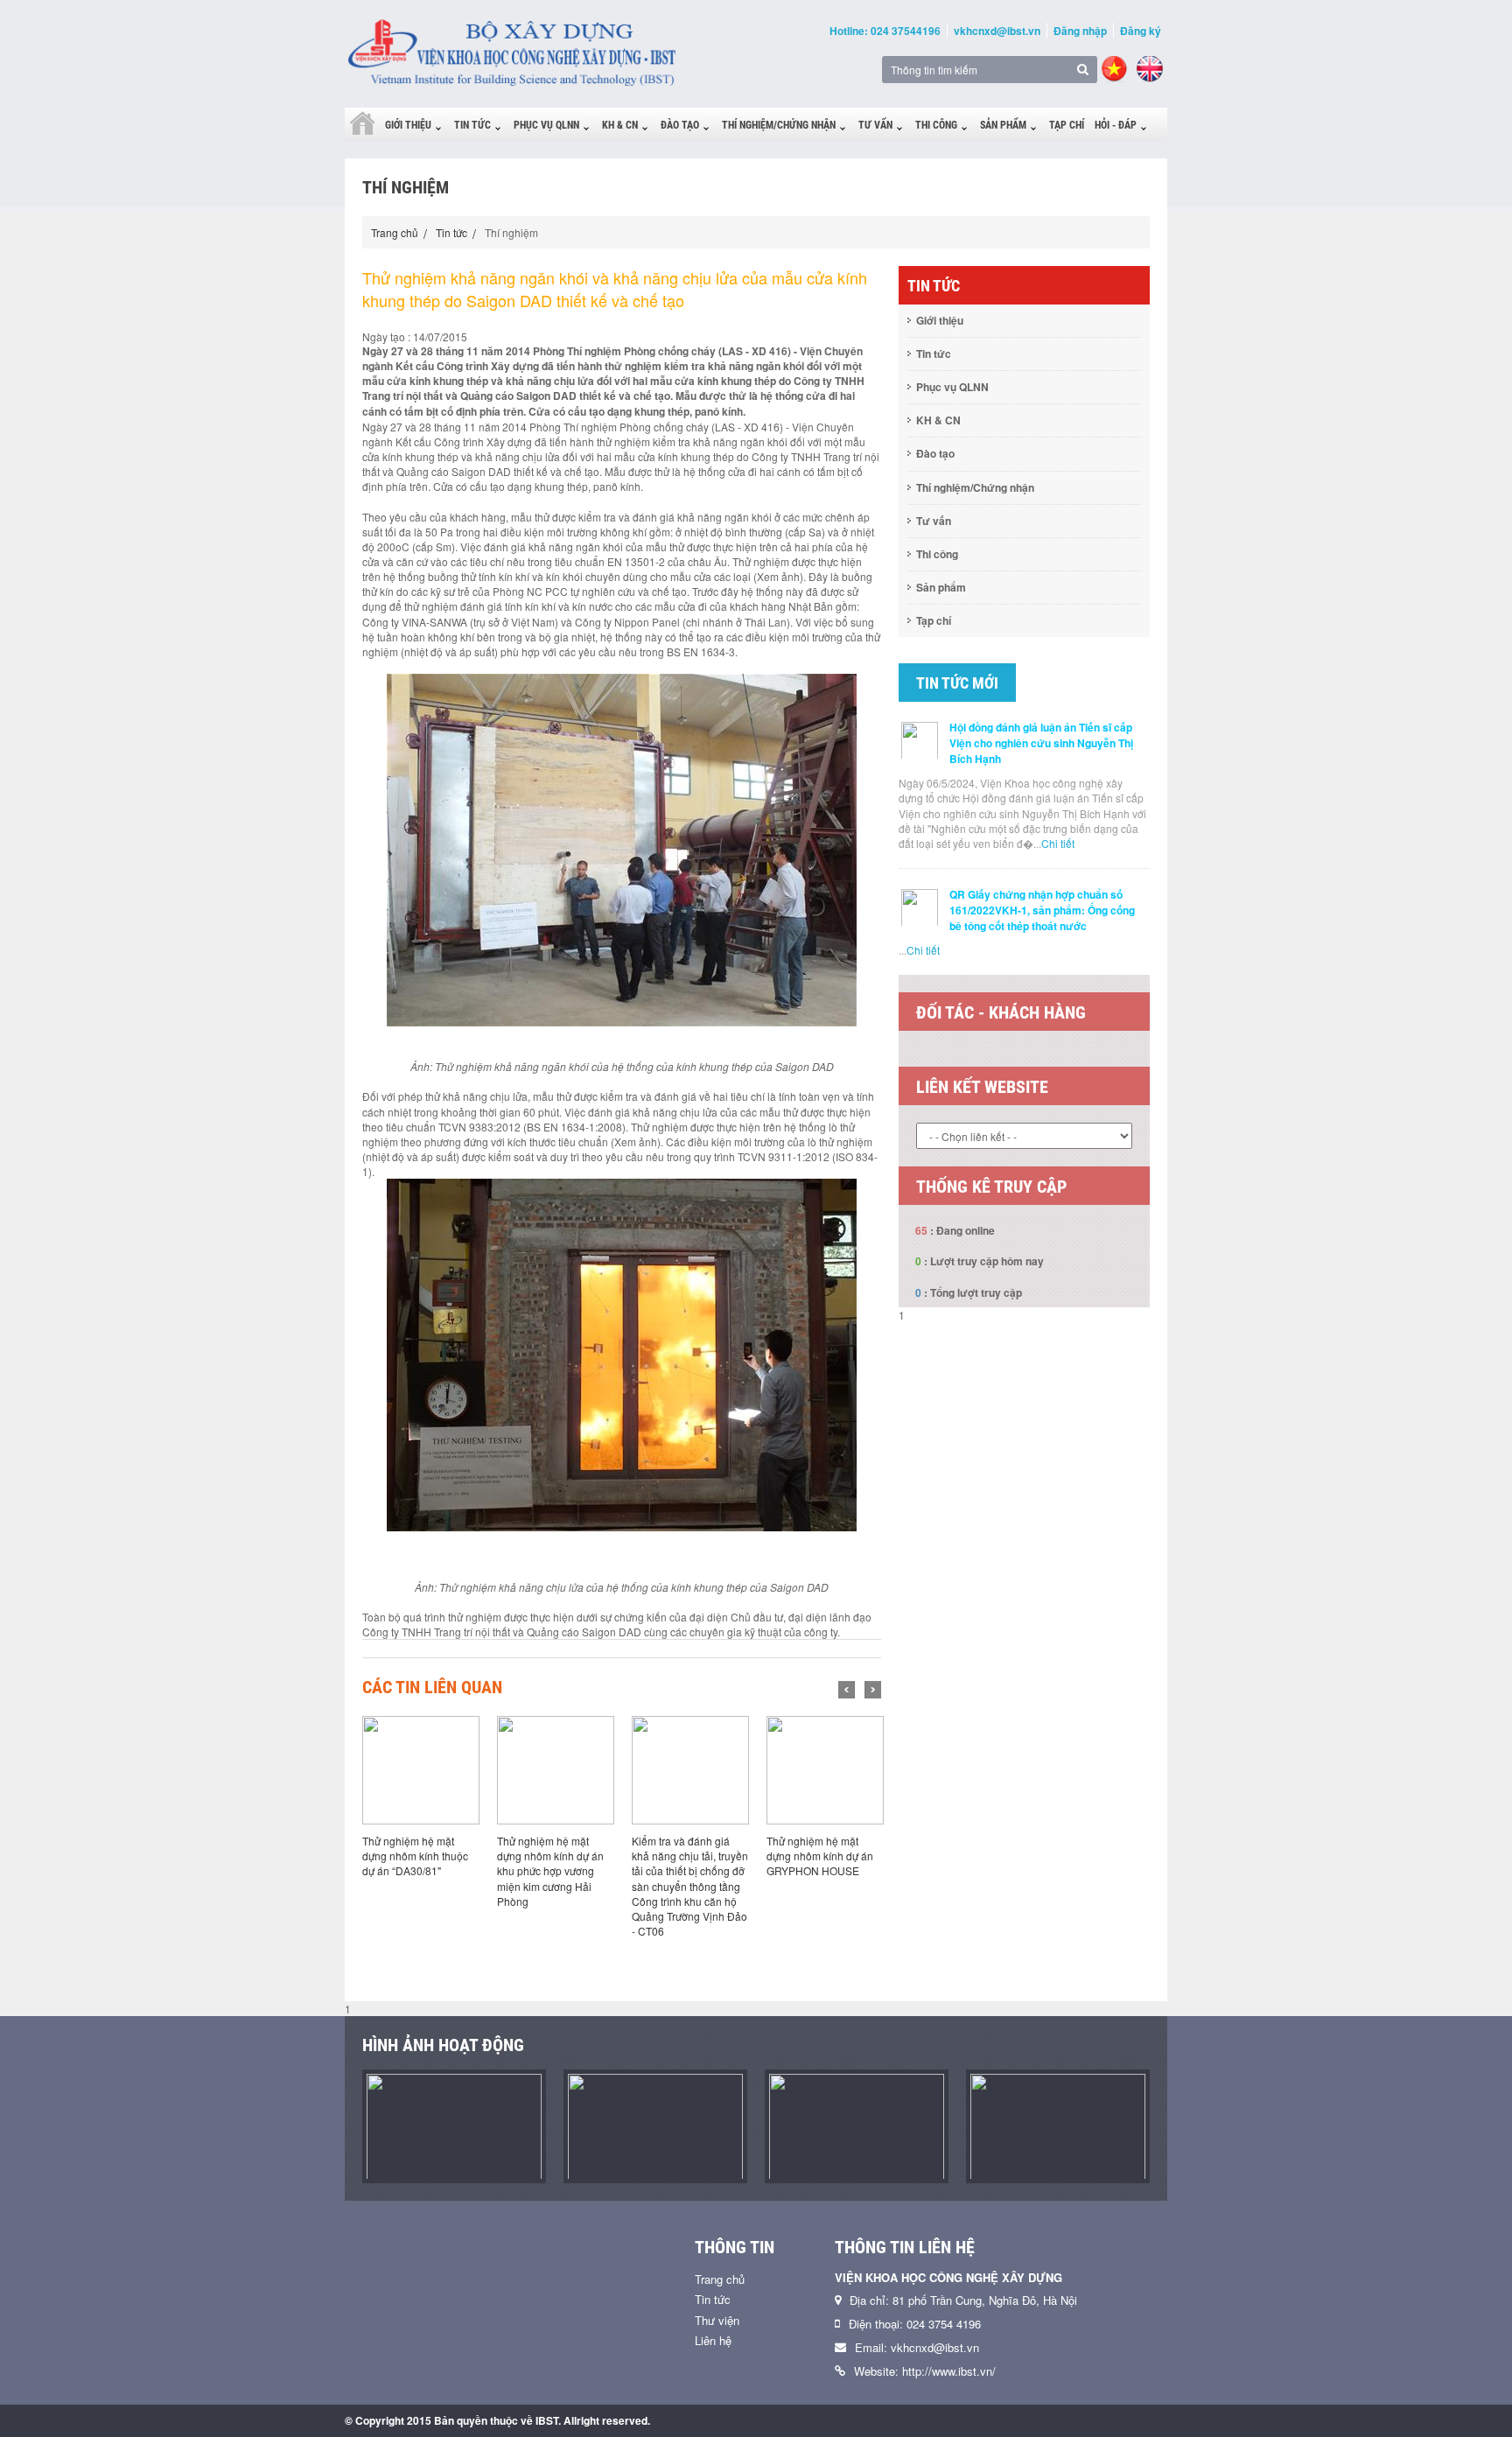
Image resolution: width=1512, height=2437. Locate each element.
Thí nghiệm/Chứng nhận (779, 125)
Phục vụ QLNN (546, 125)
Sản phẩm (1003, 125)
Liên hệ (713, 2340)
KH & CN (620, 125)
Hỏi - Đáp (1116, 125)
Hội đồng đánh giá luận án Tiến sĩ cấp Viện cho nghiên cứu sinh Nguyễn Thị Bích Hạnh (1041, 743)
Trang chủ (395, 232)
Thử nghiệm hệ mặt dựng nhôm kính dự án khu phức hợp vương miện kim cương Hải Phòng (550, 1871)
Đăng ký (1141, 31)
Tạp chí (1067, 125)
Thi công (936, 125)
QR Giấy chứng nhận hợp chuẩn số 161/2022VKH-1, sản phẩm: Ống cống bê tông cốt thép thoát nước (1042, 910)
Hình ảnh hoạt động (443, 2045)
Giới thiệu (408, 125)
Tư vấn (875, 125)
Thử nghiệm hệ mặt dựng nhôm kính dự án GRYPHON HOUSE (820, 1856)
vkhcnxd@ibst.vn (997, 31)
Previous (847, 1690)
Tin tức (472, 125)
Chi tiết (1058, 843)
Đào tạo (680, 125)
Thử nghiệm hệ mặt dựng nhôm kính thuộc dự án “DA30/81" (415, 1856)
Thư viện (717, 2320)
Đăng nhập (1080, 31)
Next (873, 1690)
